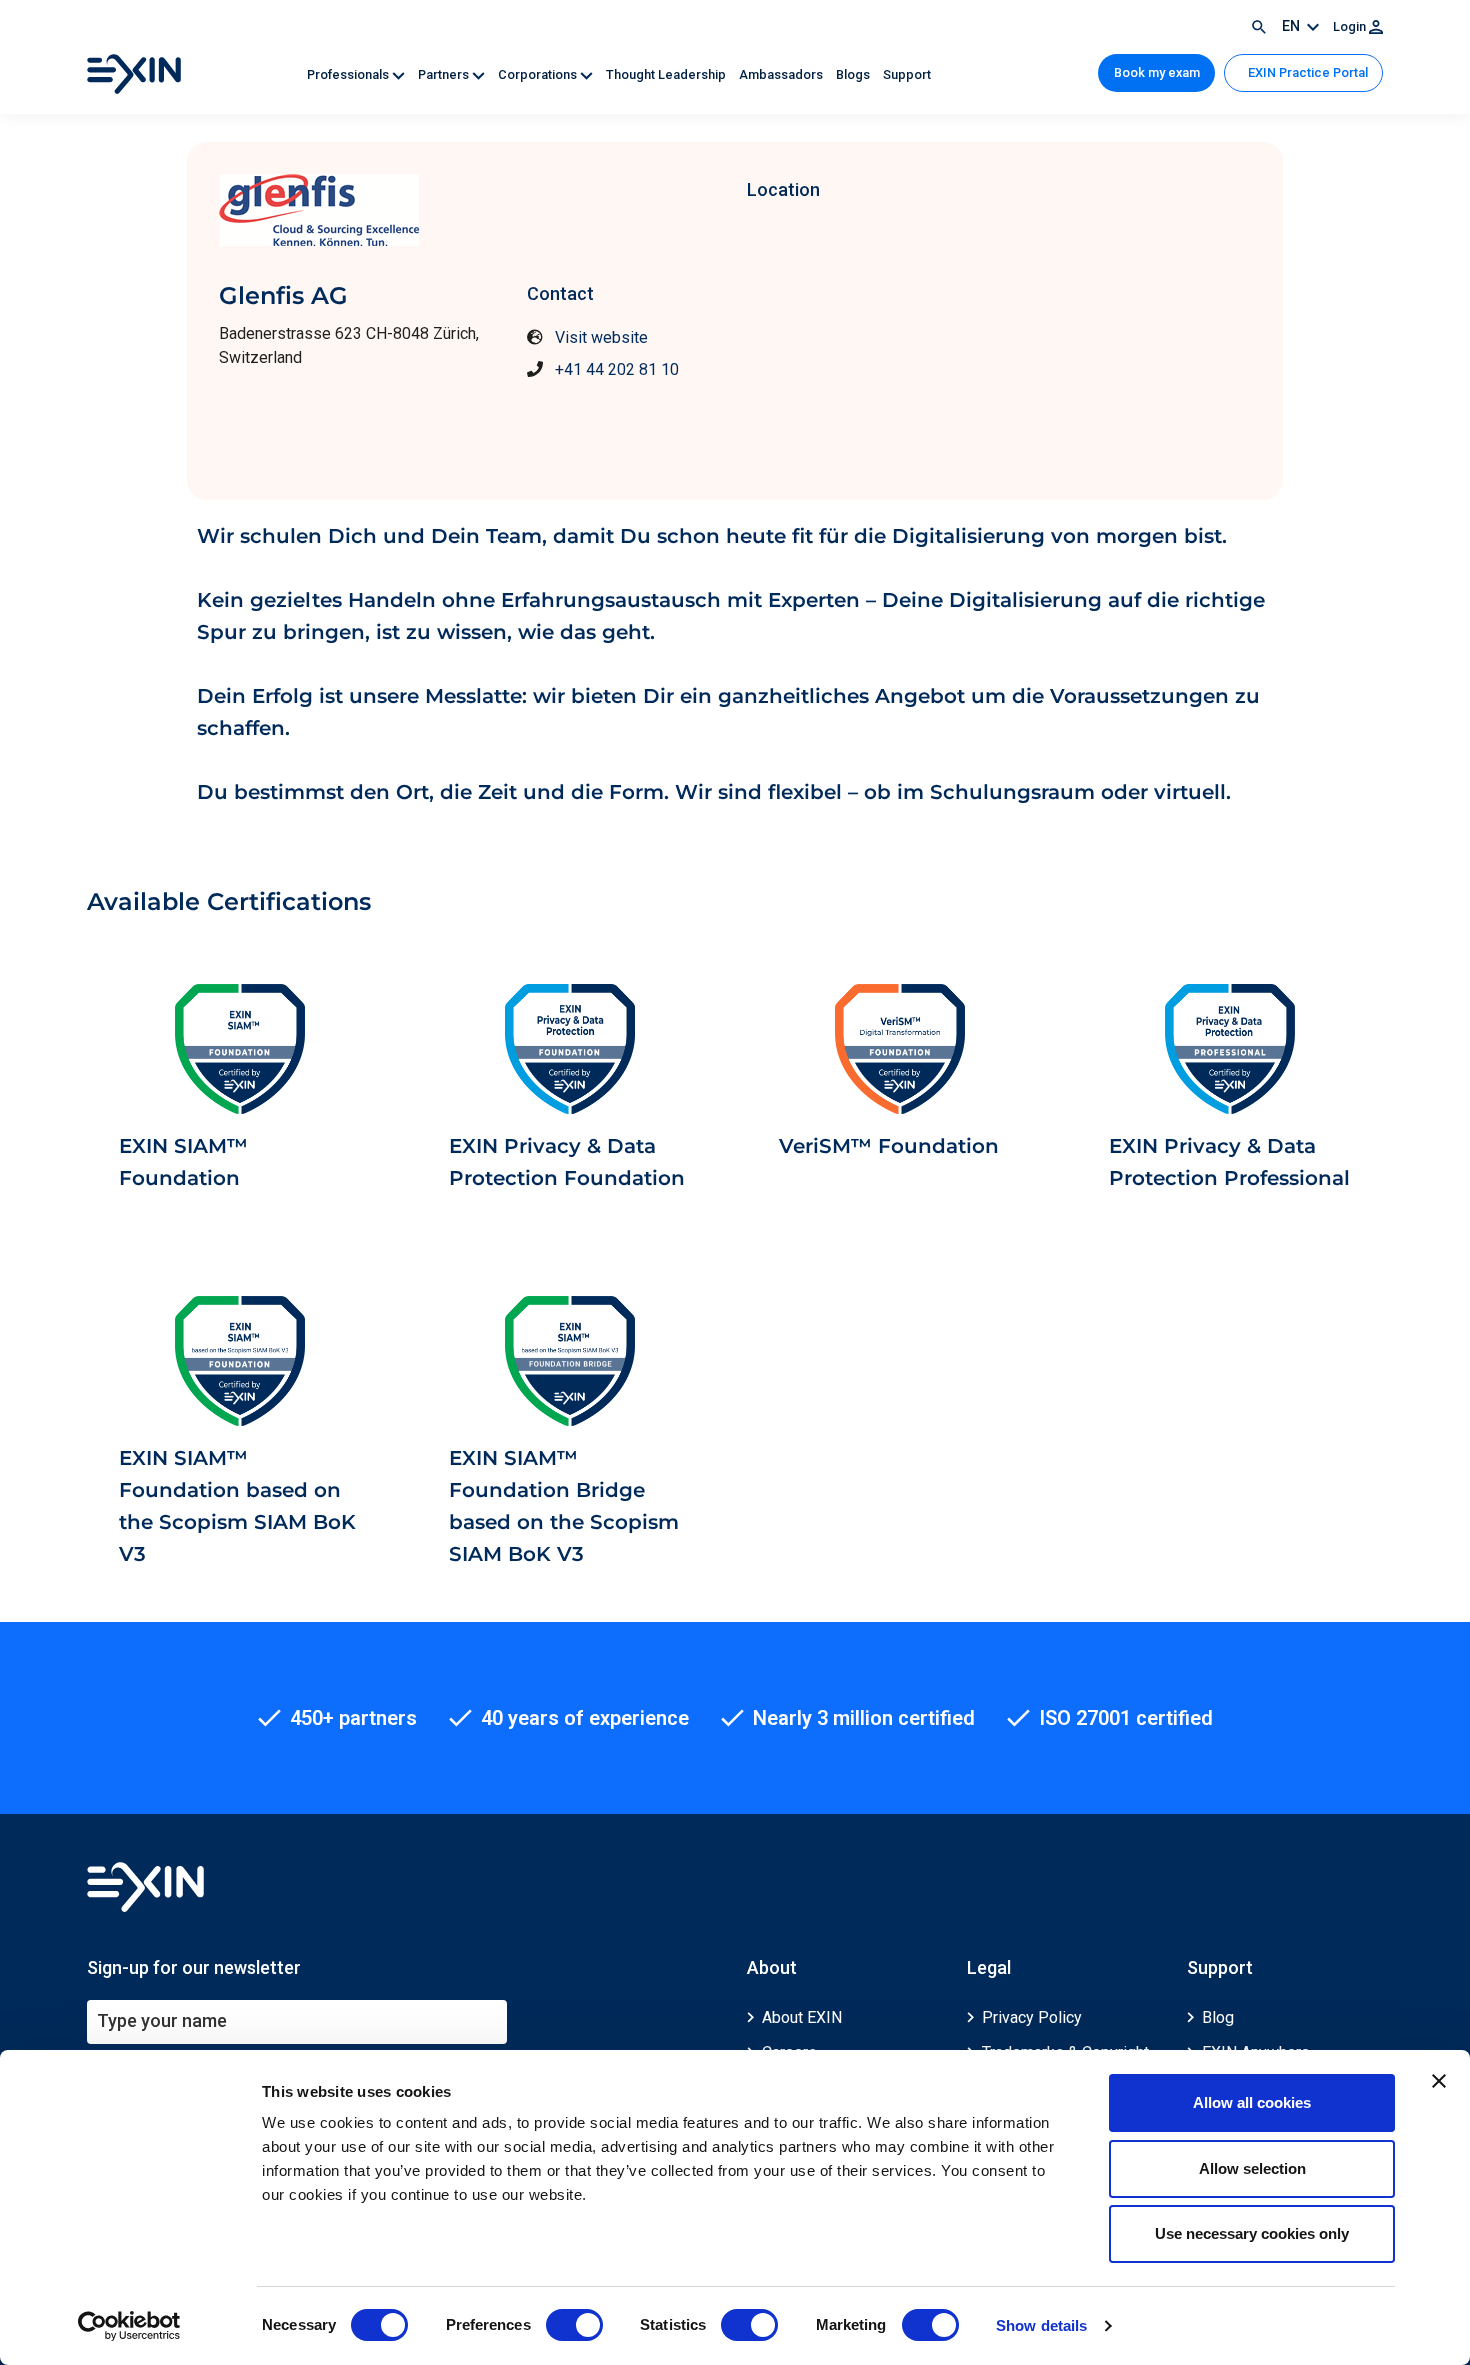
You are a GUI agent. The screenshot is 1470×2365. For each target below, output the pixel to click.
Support (907, 74)
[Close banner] (1439, 2081)
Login (1351, 26)
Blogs (854, 74)
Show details (1041, 2325)
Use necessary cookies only (1252, 2233)
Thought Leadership (667, 74)
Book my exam (1157, 72)
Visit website (601, 337)
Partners (445, 74)
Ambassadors (782, 74)
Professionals (349, 74)
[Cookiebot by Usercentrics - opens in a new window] (129, 2326)
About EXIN (802, 2017)
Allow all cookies (1252, 2102)
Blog (1218, 2017)
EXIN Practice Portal (1306, 72)
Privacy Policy (1032, 2017)
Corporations (539, 74)
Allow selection (1252, 2168)
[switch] (574, 2325)
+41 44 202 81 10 (617, 369)
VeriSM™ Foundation (889, 1146)
